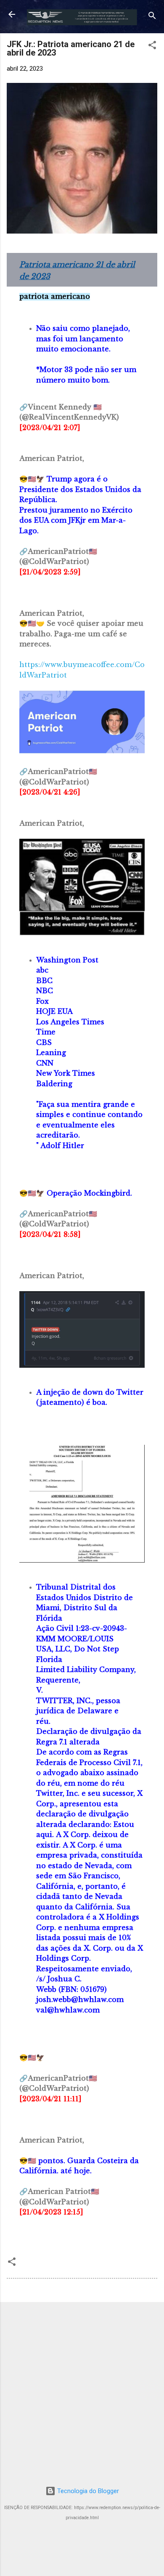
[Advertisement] (82, 2391)
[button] (152, 47)
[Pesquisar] (152, 17)
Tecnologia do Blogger (87, 2491)
